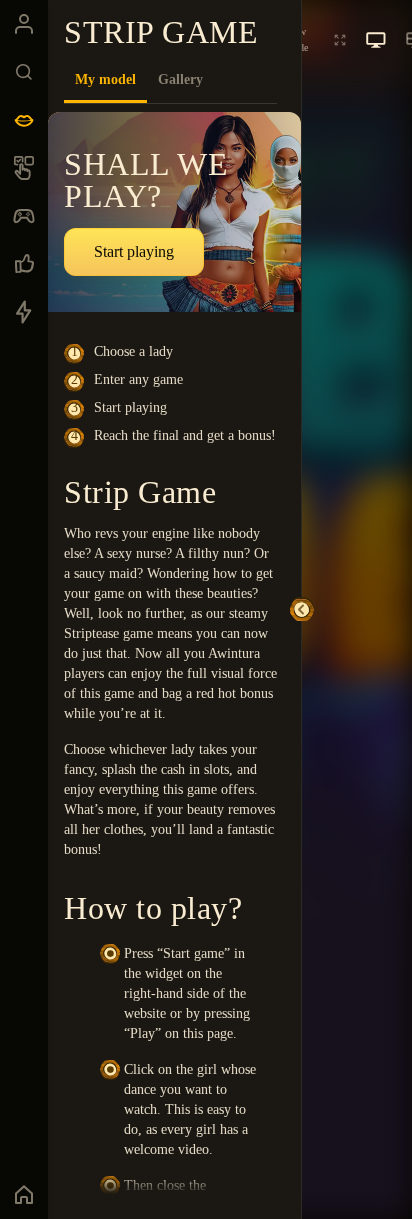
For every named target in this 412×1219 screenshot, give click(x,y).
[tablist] (170, 80)
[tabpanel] (174, 653)
